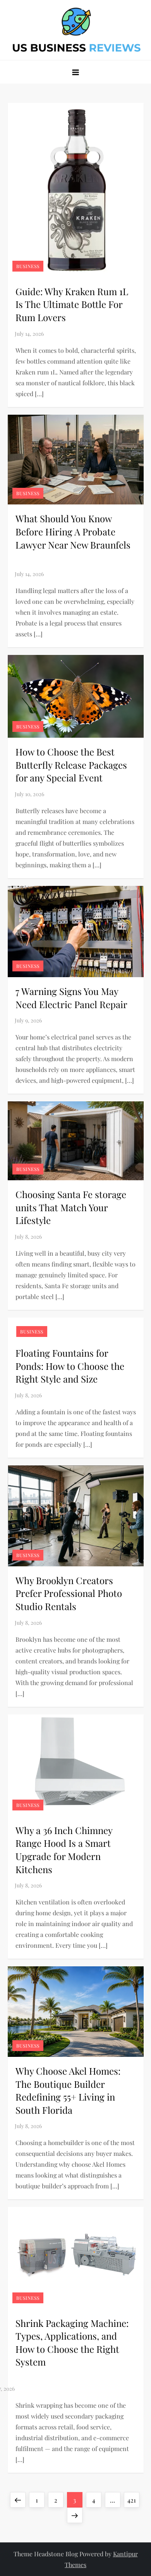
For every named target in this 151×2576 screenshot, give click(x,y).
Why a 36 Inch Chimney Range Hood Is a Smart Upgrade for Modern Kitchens (64, 1850)
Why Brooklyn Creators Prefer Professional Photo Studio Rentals (69, 1593)
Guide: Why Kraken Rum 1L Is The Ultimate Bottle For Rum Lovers (72, 304)
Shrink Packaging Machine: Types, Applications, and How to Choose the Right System (72, 2343)
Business (28, 266)
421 (133, 2500)
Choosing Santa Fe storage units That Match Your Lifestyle (71, 1207)
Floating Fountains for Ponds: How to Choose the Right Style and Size (70, 1366)
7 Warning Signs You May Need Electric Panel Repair (71, 998)
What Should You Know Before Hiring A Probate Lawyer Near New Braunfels (74, 538)
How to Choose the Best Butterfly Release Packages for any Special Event (71, 765)
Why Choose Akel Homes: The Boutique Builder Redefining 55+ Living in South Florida (68, 2090)
